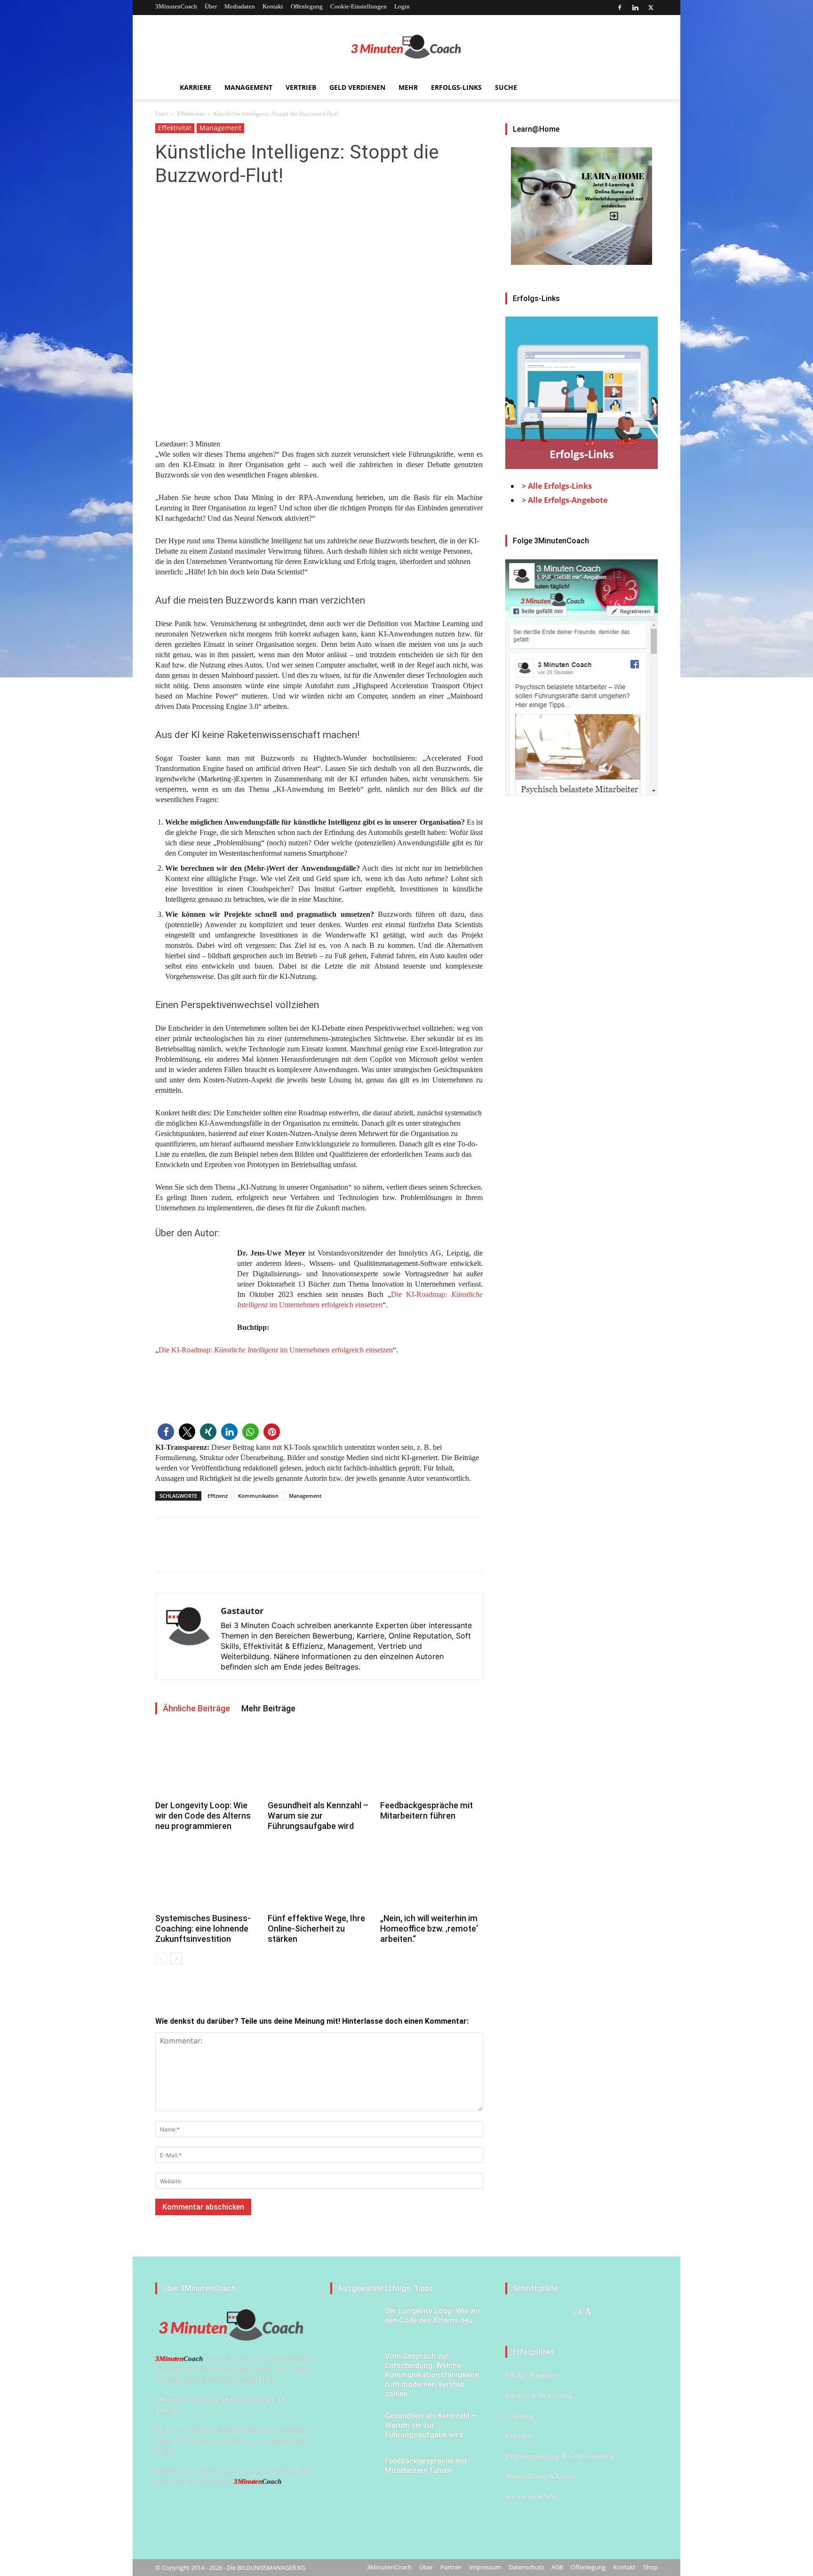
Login (402, 6)
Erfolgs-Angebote (531, 2375)
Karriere (195, 87)
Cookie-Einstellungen (359, 6)
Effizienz (218, 1496)
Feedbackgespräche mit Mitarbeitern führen (426, 1810)
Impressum (485, 2567)
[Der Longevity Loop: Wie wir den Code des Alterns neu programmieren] (207, 1762)
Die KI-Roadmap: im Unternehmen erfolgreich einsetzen (276, 1350)
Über (211, 6)
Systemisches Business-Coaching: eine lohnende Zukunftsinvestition (203, 1928)
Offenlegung (307, 6)
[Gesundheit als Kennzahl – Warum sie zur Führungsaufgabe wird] (319, 1762)
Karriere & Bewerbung (539, 2395)
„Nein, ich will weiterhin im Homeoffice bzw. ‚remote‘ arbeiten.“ (429, 1928)
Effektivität (191, 114)
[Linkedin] (635, 8)
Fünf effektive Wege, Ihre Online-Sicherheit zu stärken (316, 1928)
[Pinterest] (208, 1553)
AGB (557, 2567)
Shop (650, 2567)
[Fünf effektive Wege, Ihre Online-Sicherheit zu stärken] (319, 1875)
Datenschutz (526, 2567)
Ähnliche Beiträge (196, 1708)
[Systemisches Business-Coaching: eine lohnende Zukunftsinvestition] (207, 1875)
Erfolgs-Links (456, 87)
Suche (506, 87)
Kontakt (273, 6)
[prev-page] (161, 1959)
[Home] (164, 88)
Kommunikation (258, 1496)
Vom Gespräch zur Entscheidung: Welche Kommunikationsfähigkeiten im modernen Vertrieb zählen (432, 2375)
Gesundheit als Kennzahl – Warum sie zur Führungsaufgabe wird (318, 1816)
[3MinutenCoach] (406, 47)
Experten (518, 2436)
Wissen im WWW (531, 2496)
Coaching (519, 2416)
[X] (651, 8)
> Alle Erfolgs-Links (557, 486)
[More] (230, 1553)
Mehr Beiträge (268, 1708)
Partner (451, 2567)
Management (248, 87)
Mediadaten (240, 6)
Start (162, 114)
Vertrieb (301, 87)
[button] (166, 1432)
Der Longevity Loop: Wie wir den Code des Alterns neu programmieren (203, 1816)
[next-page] (176, 1959)
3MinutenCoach (176, 6)
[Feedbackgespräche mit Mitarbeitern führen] (431, 1762)
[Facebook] (620, 8)
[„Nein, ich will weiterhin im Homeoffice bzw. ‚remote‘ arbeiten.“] (431, 1875)
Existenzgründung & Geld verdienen (559, 2456)
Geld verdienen (357, 87)
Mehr (408, 87)
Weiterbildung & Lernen (541, 2476)
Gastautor (242, 1611)
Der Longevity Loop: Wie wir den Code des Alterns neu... (433, 2316)
